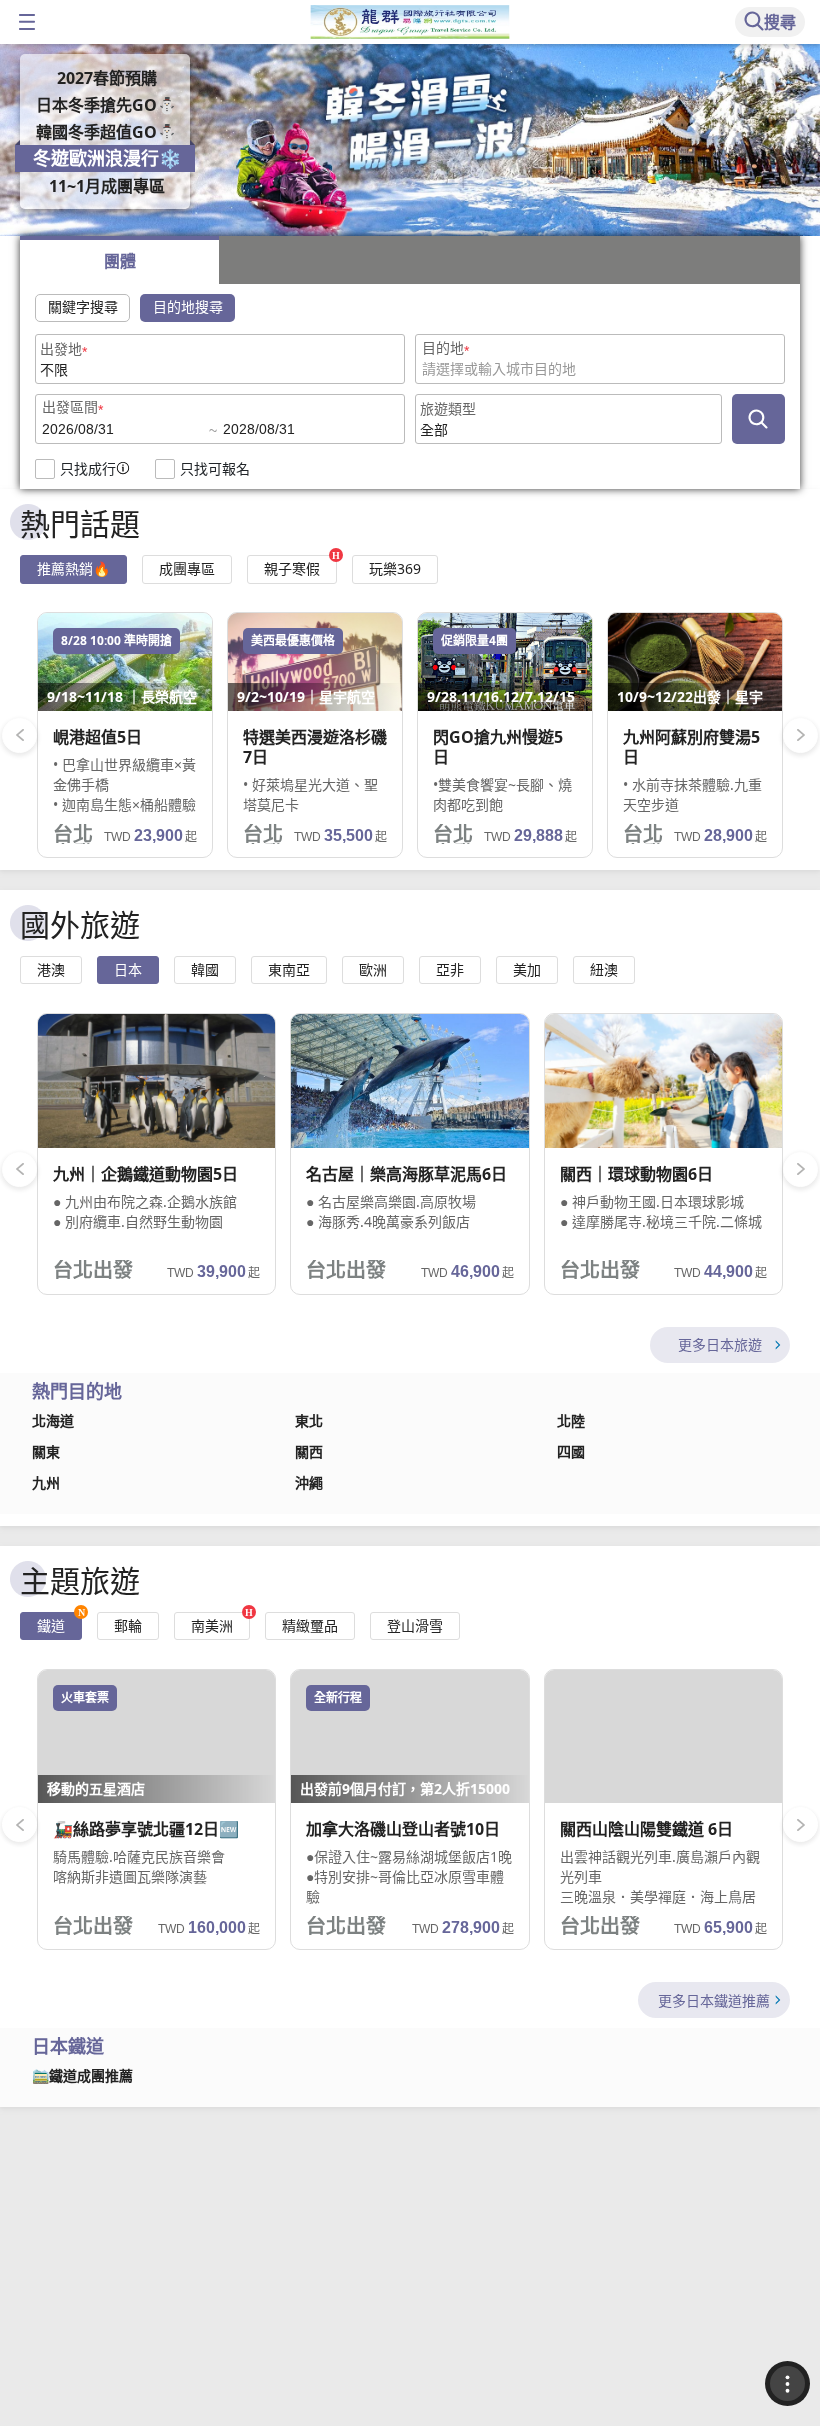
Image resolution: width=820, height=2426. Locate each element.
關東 (46, 1452)
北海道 (53, 1421)
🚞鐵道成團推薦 (82, 2076)
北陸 (571, 1421)
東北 (309, 1421)
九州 (46, 1483)
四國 (571, 1452)
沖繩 (309, 1483)
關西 (309, 1452)
